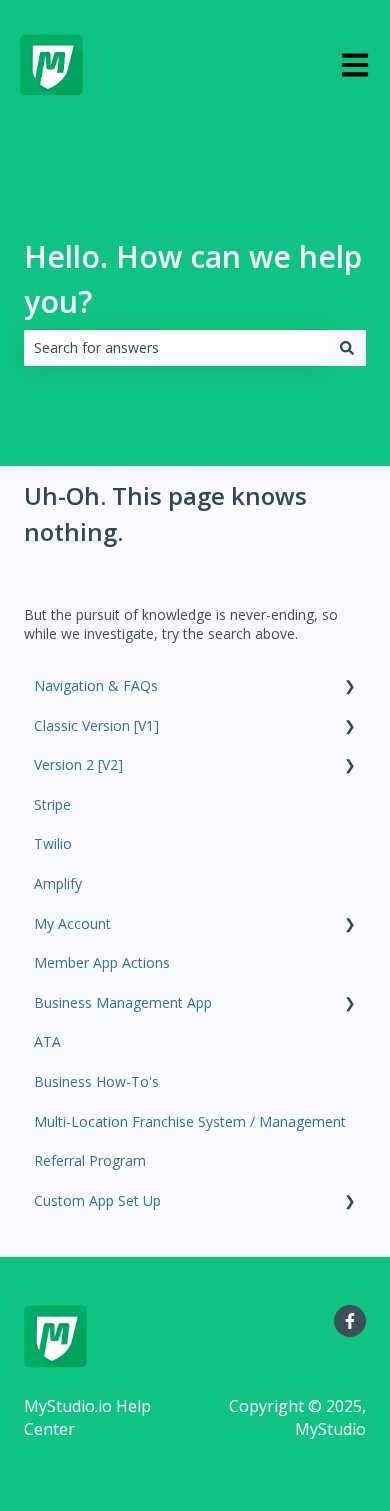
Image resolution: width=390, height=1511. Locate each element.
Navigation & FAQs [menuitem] (96, 685)
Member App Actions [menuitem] (102, 962)
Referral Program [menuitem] (90, 1160)
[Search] (347, 348)
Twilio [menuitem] (53, 843)
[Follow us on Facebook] (350, 1321)
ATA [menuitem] (47, 1041)
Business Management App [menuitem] (123, 1002)
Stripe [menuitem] (52, 804)
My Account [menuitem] (72, 923)
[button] (350, 688)
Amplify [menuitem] (58, 883)
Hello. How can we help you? (193, 279)
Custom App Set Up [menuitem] (97, 1200)
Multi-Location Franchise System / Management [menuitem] (190, 1121)
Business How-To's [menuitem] (96, 1081)
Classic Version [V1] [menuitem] (96, 725)
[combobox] (176, 348)
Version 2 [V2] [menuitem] (78, 764)
